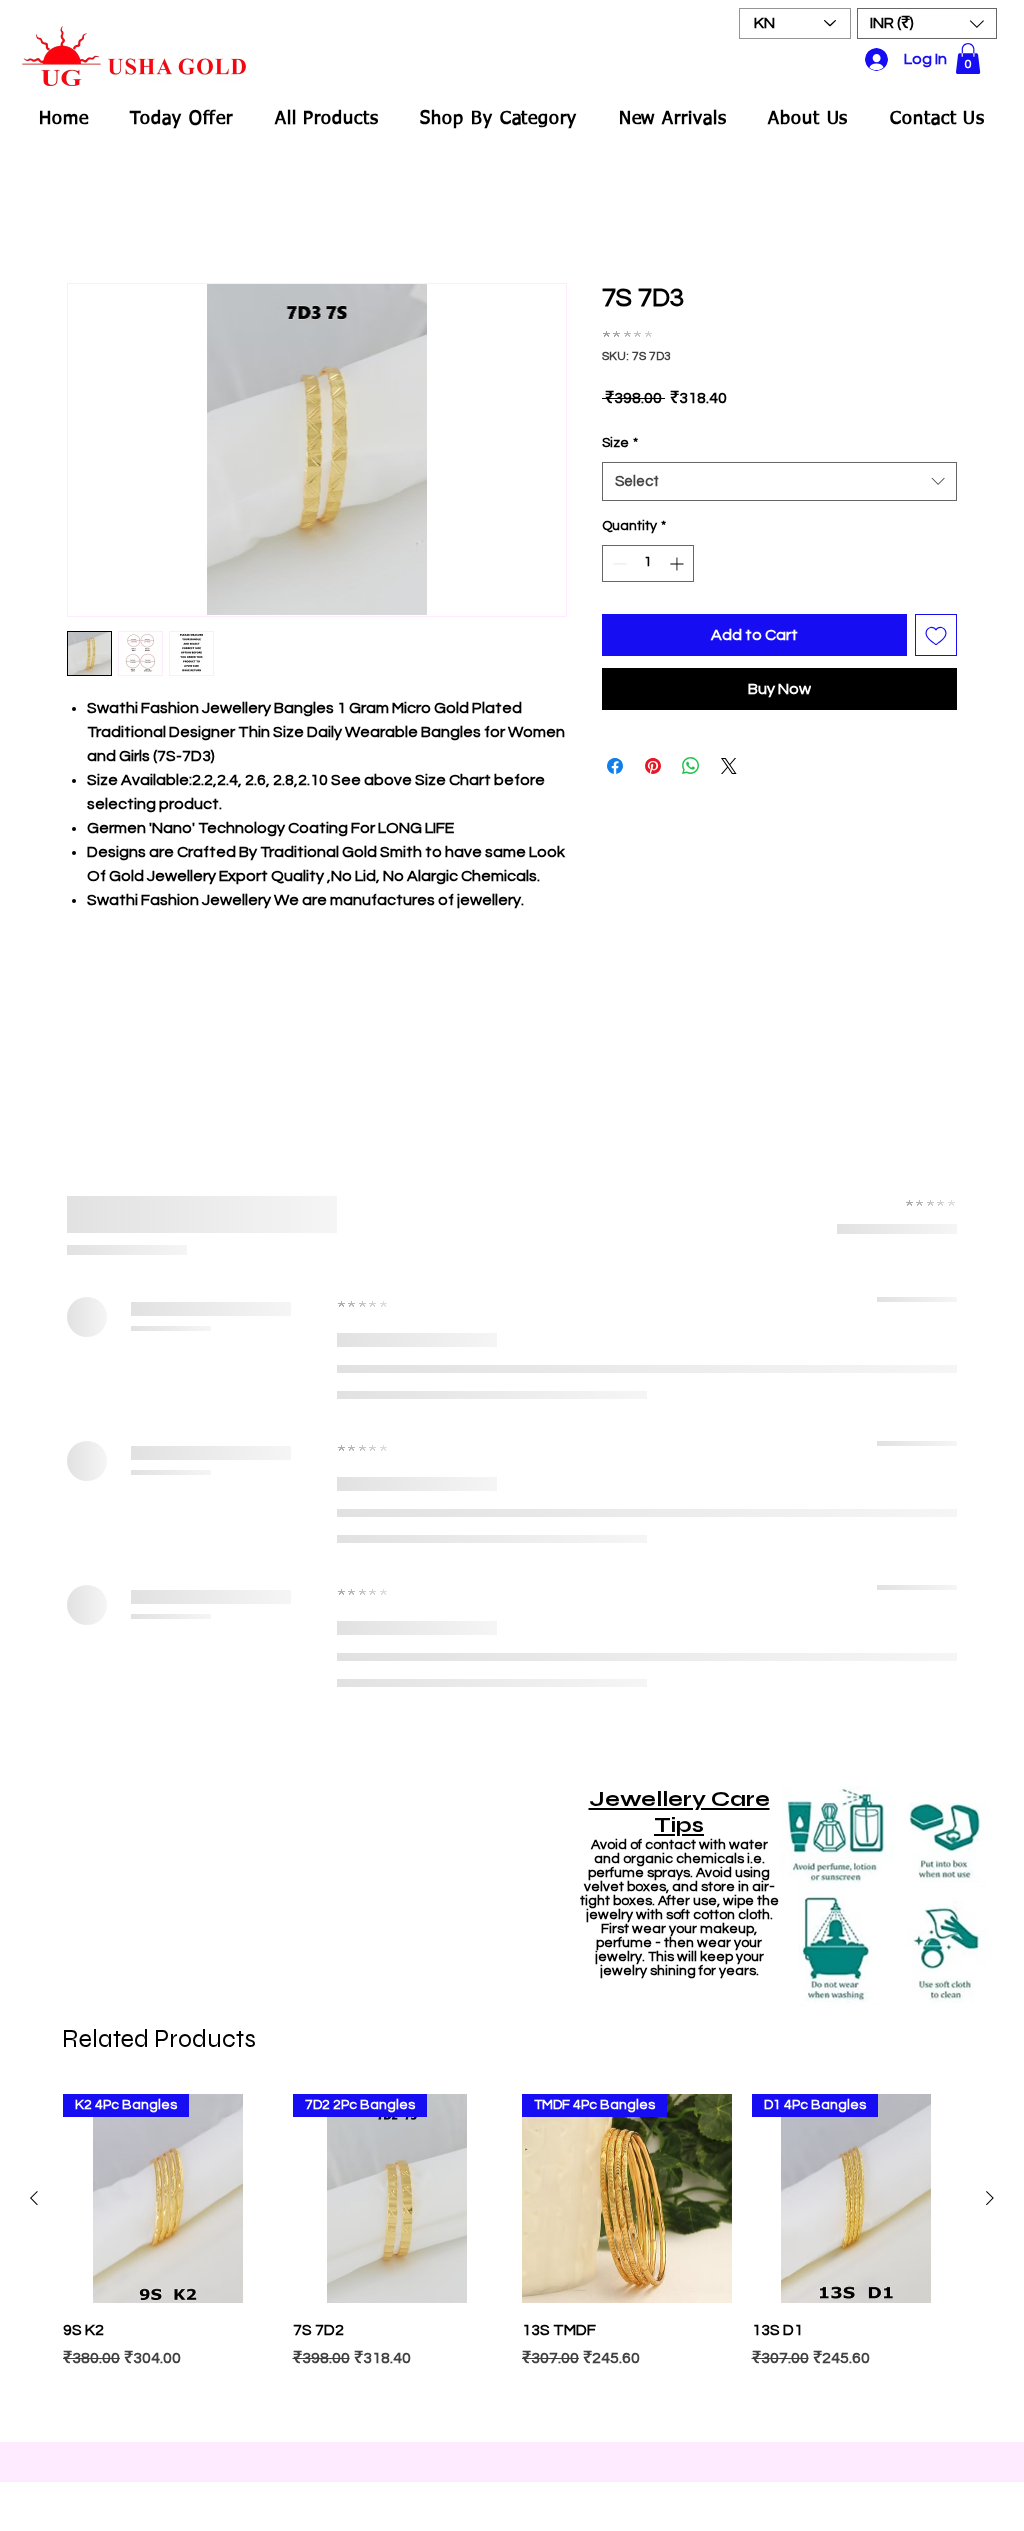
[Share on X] (729, 766)
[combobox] (779, 481)
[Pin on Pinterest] (653, 766)
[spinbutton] (648, 563)
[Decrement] (617, 563)
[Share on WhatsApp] (691, 766)
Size (620, 443)
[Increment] (678, 563)
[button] (927, 23)
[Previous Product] (34, 2198)
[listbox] (927, 23)
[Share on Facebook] (615, 766)
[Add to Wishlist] (936, 635)
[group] (512, 2258)
